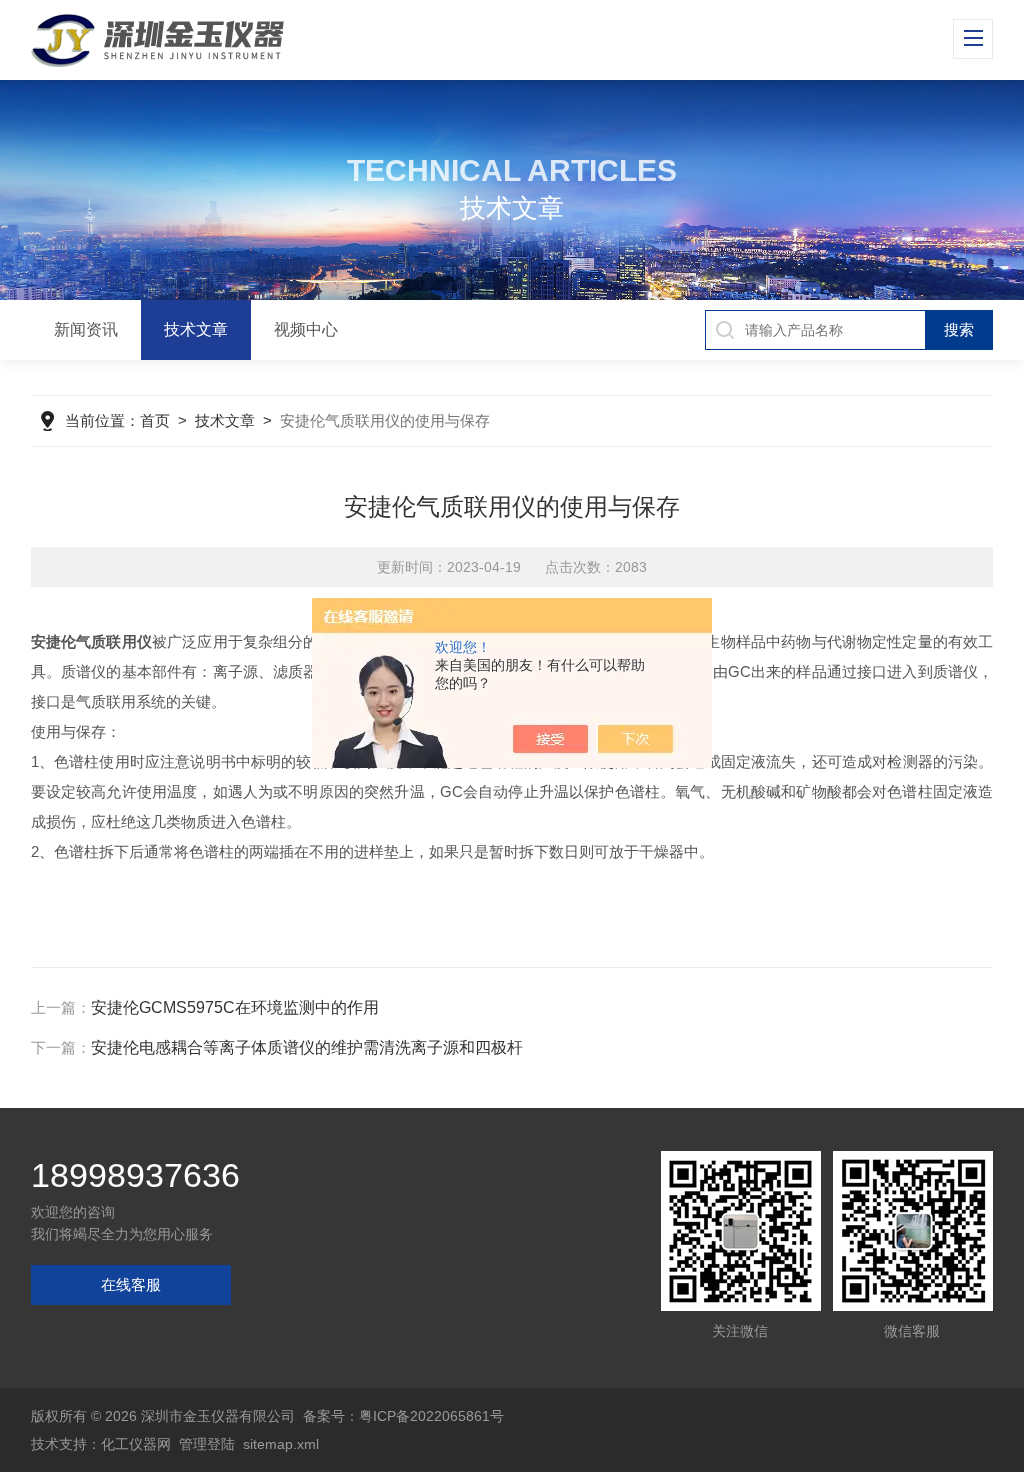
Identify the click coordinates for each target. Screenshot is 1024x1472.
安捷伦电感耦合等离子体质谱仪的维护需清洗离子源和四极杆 (307, 1047)
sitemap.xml (281, 1444)
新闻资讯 (86, 329)
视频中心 (306, 329)
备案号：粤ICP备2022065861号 (403, 1416)
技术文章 (196, 329)
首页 (155, 420)
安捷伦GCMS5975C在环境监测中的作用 (235, 1007)
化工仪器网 (136, 1444)
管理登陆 (207, 1444)
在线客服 (131, 1284)
